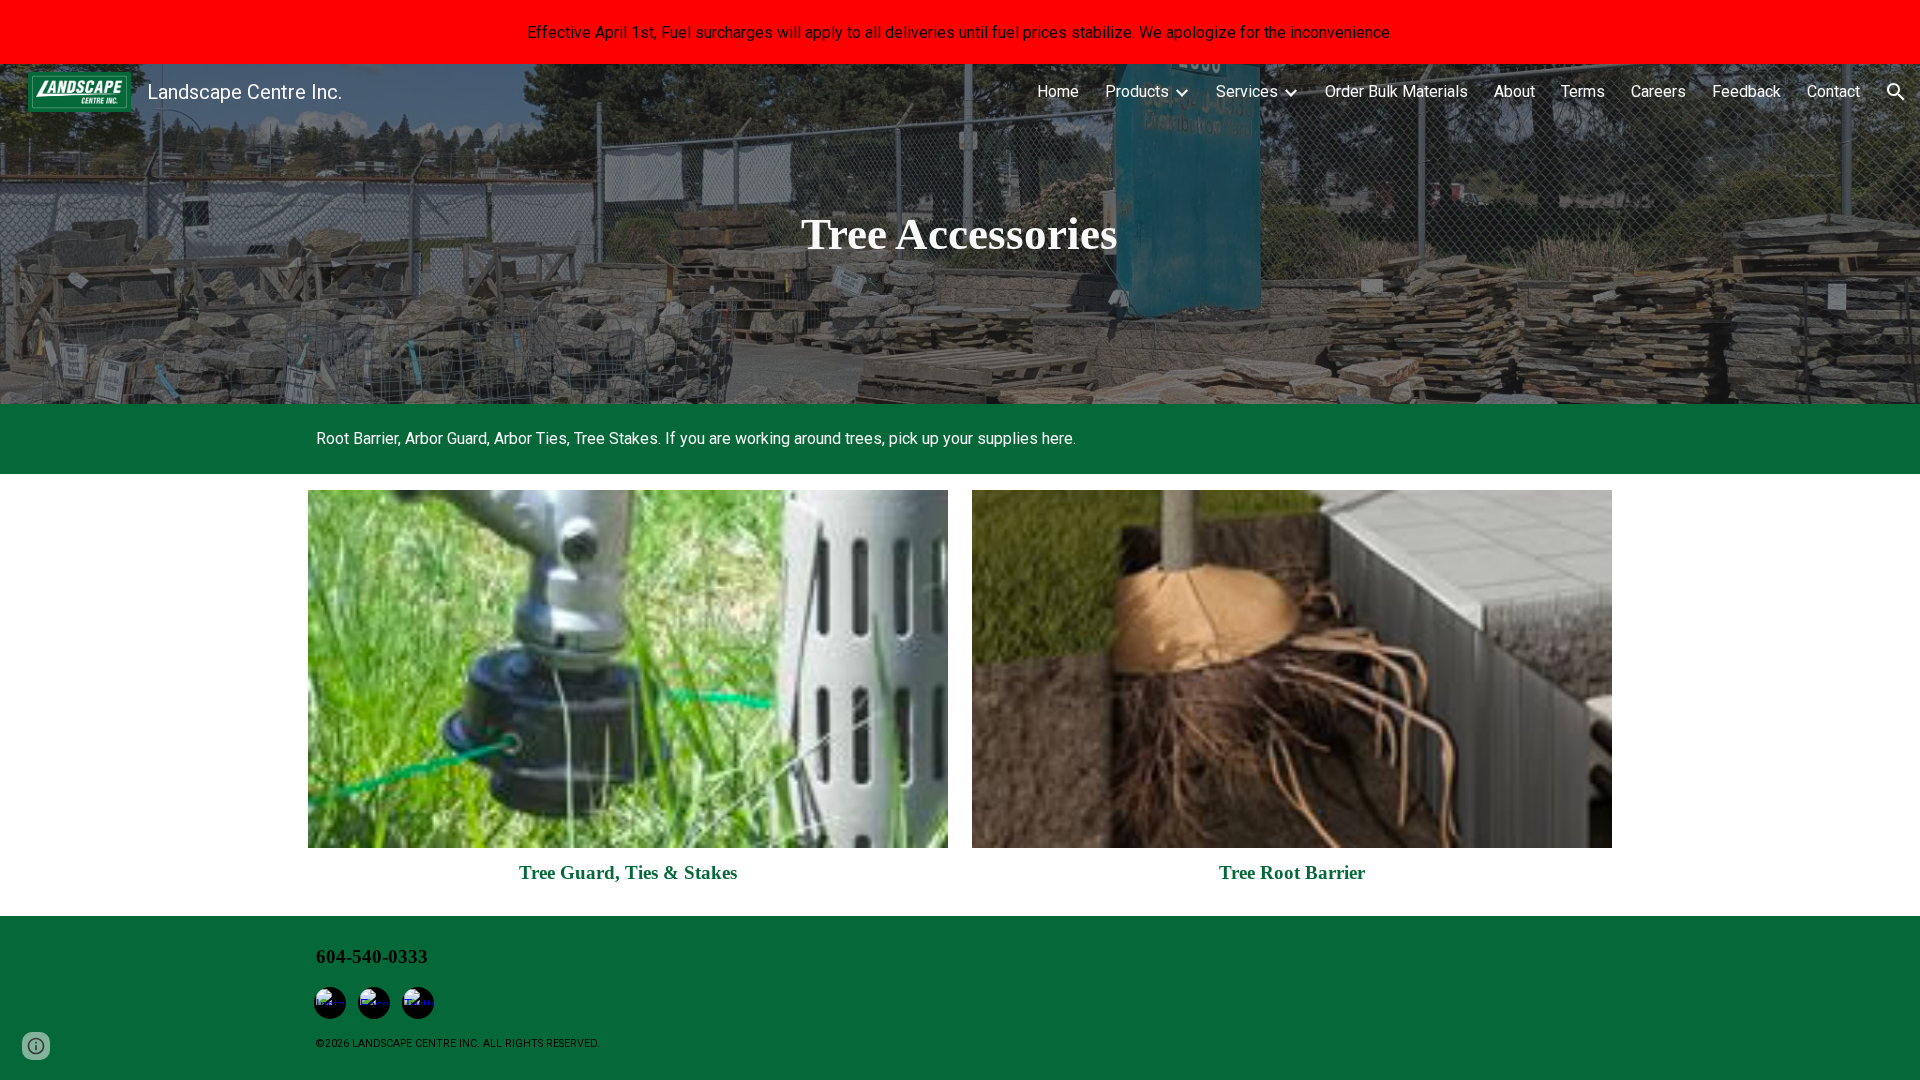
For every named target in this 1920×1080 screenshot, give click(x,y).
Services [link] (1247, 91)
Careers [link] (1658, 91)
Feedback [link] (1746, 91)
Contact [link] (1833, 91)
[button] (1896, 92)
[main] (960, 234)
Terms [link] (1583, 91)
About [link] (1514, 91)
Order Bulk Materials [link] (1396, 91)
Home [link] (1058, 91)
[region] (960, 32)
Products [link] (1137, 91)
